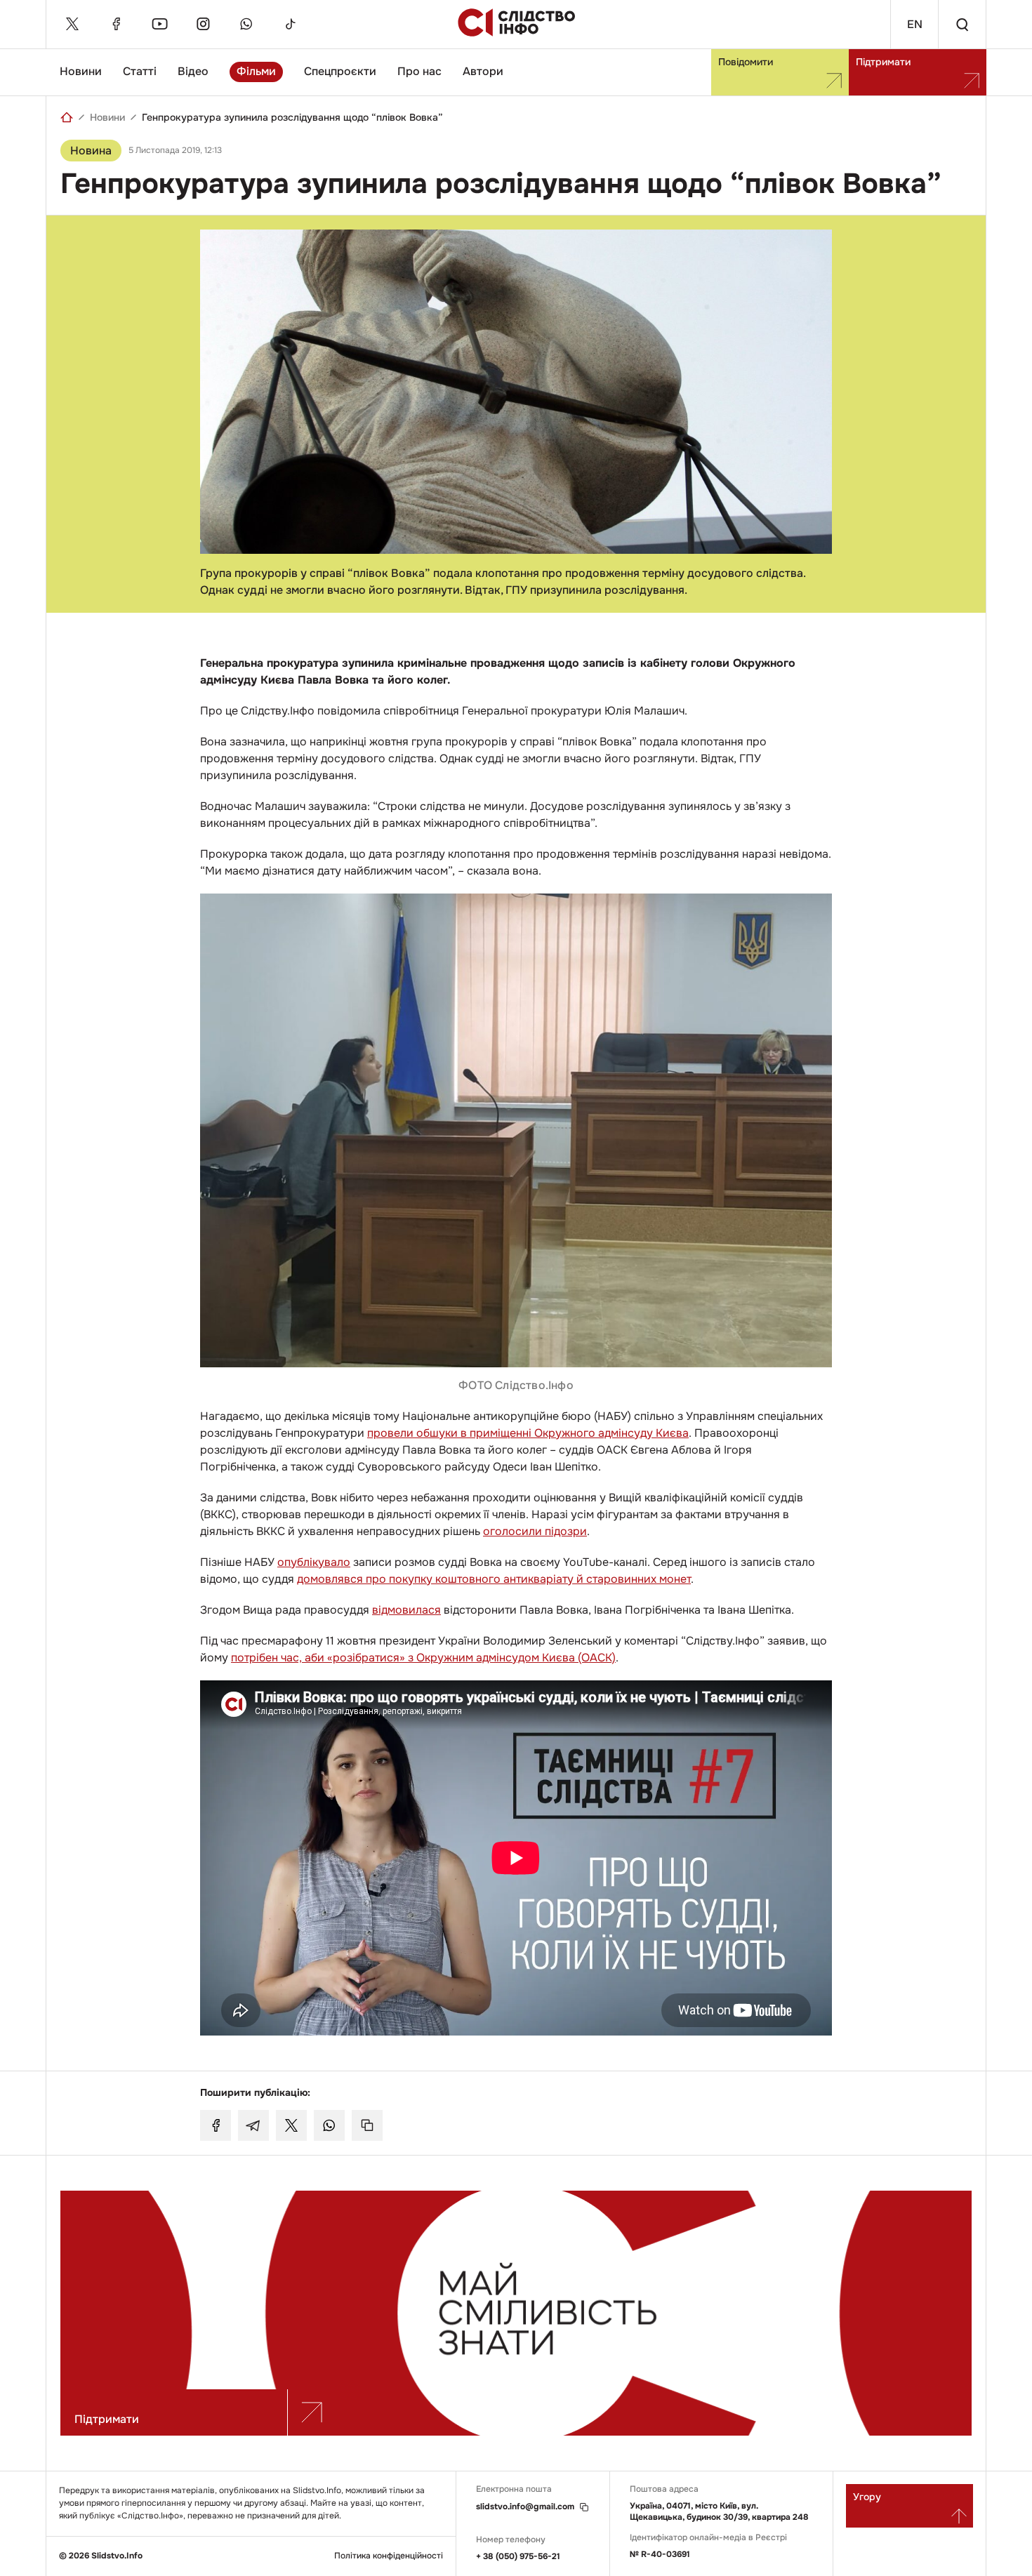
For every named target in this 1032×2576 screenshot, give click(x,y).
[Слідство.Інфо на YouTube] (159, 24)
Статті (140, 71)
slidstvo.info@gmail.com (525, 2507)
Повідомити (746, 62)
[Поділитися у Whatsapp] (329, 2125)
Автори (483, 71)
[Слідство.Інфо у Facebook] (116, 24)
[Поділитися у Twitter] (291, 2125)
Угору (867, 2497)
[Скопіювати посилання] (367, 2125)
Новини (81, 71)
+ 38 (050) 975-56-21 (518, 2556)
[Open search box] (962, 24)
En (915, 24)
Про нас (419, 71)
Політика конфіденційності (389, 2556)
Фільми (256, 71)
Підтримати (883, 62)
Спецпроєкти (340, 71)
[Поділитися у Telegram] (253, 2125)
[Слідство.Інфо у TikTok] (290, 24)
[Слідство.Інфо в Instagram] (203, 24)
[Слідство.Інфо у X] (72, 24)
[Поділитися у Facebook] (216, 2125)
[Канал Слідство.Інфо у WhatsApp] (246, 24)
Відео (193, 71)
